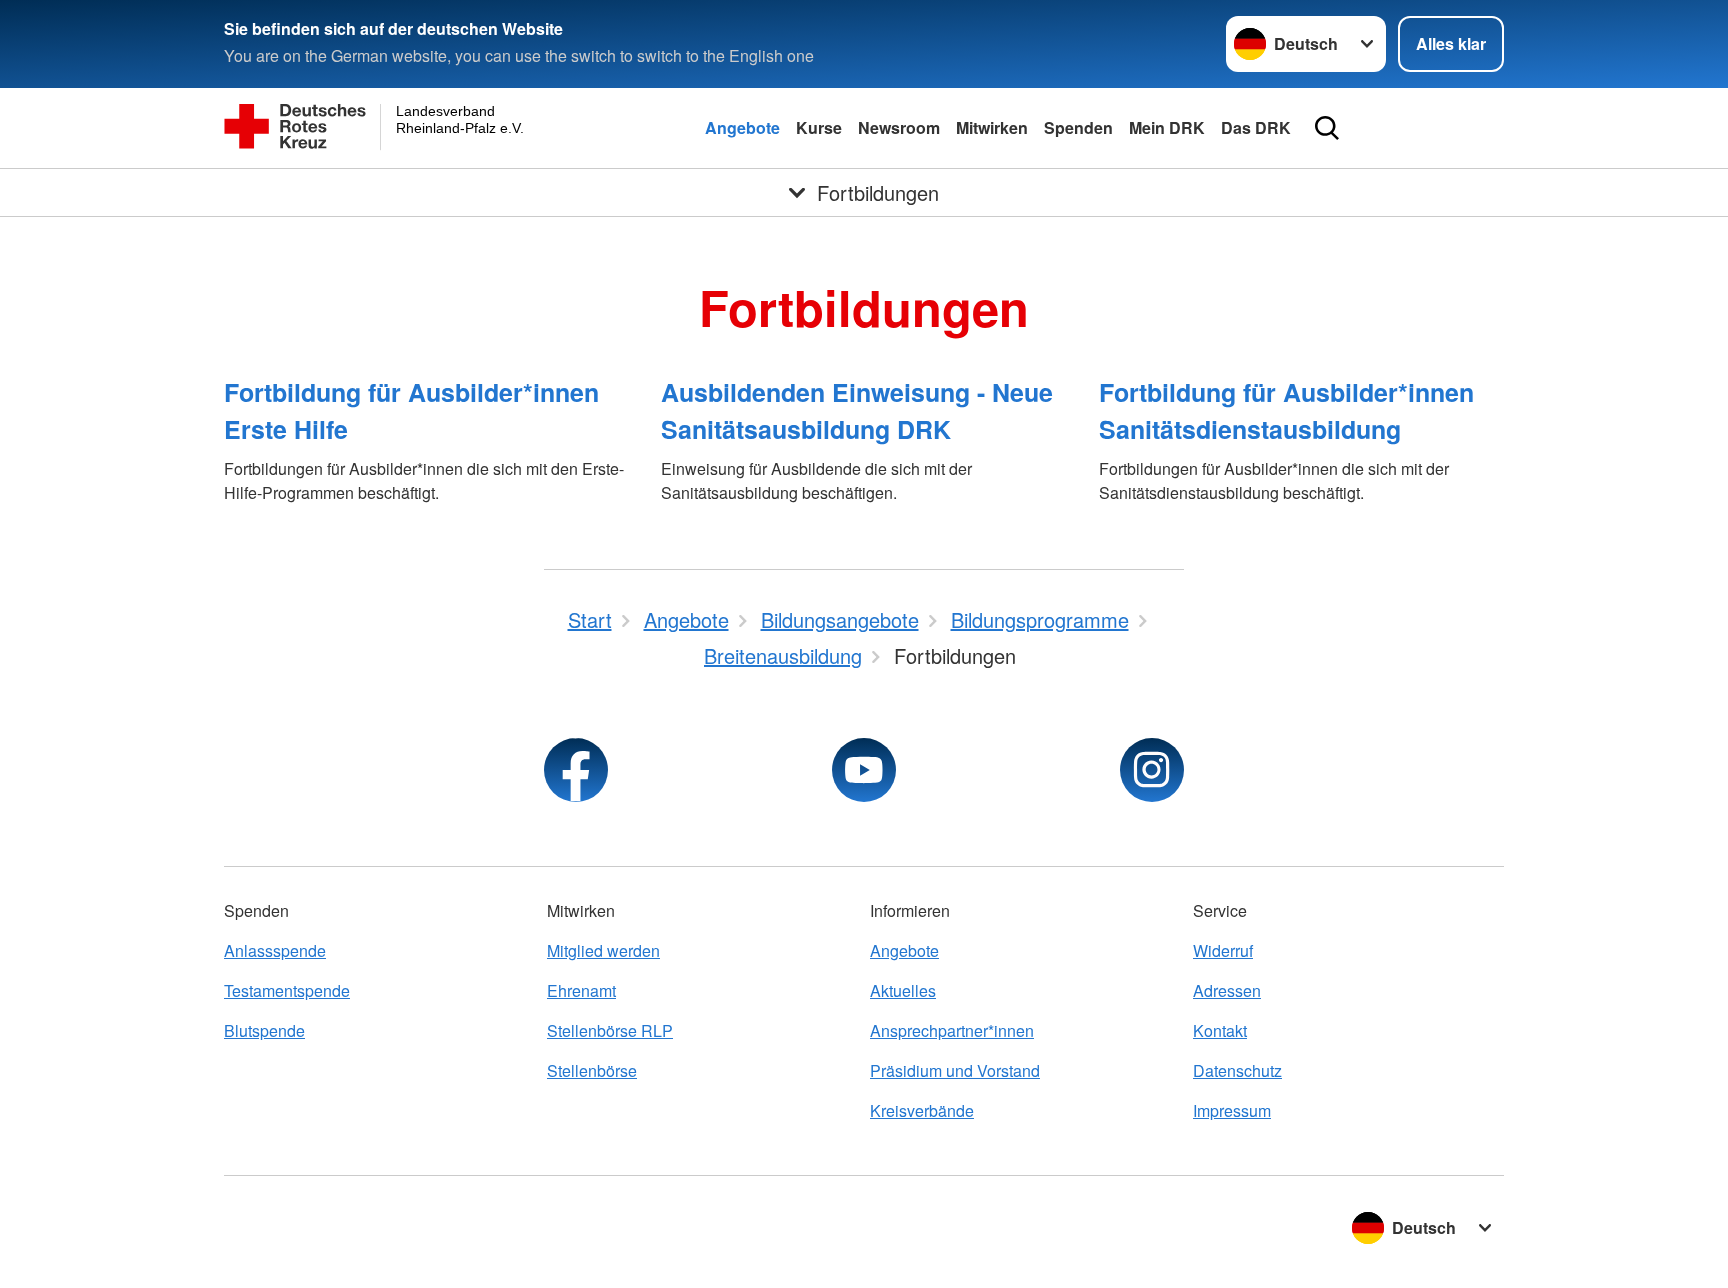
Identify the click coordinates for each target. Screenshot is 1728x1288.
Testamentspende (287, 990)
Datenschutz (1237, 1070)
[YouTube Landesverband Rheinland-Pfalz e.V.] (864, 770)
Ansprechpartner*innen (952, 1030)
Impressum (1232, 1110)
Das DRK (1256, 127)
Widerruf (1223, 950)
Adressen (1227, 990)
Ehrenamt (581, 990)
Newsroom (899, 127)
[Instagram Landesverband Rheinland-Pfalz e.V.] (1152, 770)
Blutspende (264, 1030)
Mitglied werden (603, 950)
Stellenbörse (592, 1070)
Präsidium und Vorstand (955, 1070)
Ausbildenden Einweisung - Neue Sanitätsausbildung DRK (857, 410)
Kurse (819, 127)
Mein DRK (1167, 127)
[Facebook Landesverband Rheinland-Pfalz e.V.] (576, 770)
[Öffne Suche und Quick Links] (1327, 128)
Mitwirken (992, 127)
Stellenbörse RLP (610, 1030)
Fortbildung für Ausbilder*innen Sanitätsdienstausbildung (1286, 410)
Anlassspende (275, 950)
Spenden (1078, 127)
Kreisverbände (922, 1110)
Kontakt (1220, 1030)
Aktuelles (903, 990)
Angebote (742, 127)
